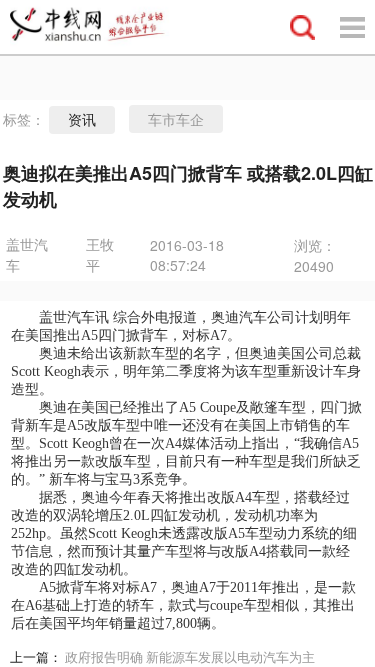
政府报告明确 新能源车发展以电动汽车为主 (190, 657)
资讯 (82, 120)
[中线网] (95, 27)
